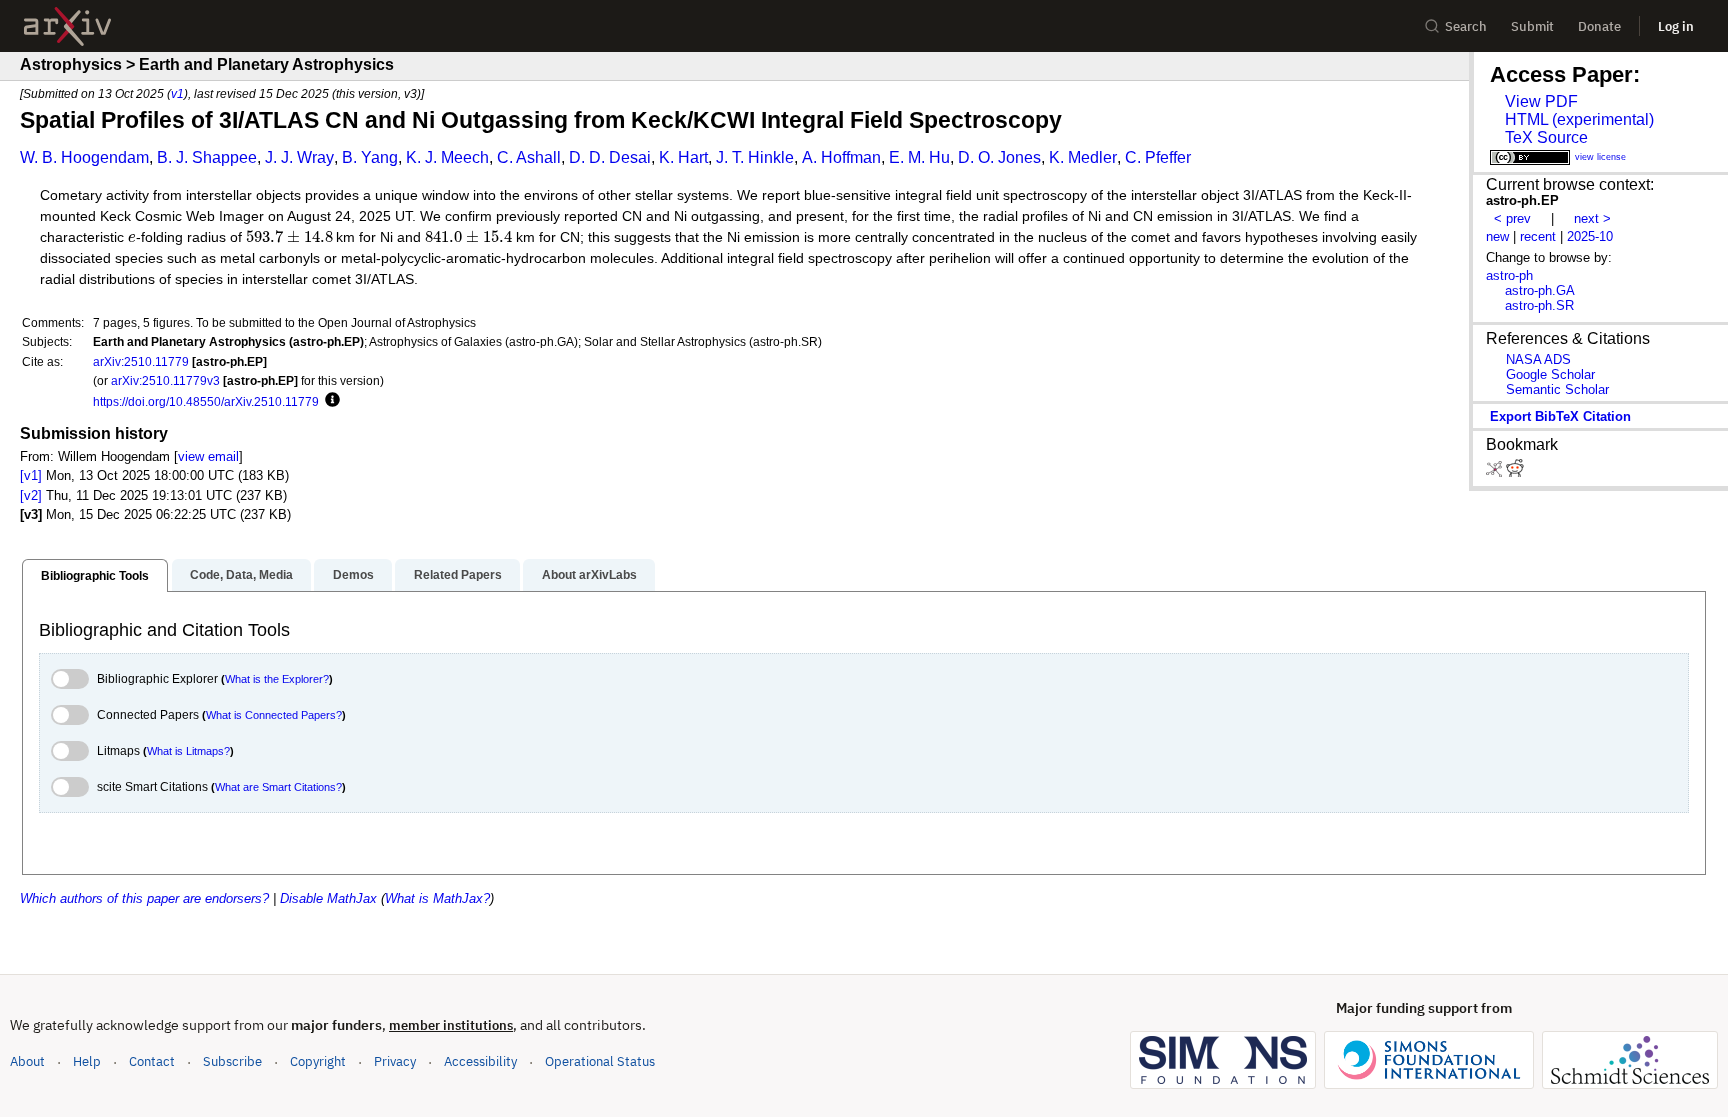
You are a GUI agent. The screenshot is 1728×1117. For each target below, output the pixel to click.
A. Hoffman (841, 157)
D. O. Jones (999, 157)
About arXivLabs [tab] (589, 575)
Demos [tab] (353, 575)
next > (1592, 218)
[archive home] (67, 26)
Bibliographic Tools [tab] (95, 576)
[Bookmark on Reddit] (1515, 472)
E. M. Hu (919, 157)
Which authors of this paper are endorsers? (144, 898)
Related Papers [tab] (458, 575)
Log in (1676, 26)
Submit (1532, 26)
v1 (177, 93)
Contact (152, 1061)
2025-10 (1590, 236)
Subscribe (232, 1061)
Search (1466, 26)
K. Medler (1083, 157)
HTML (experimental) (1579, 119)
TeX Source (1546, 137)
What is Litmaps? (188, 751)
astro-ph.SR (1539, 305)
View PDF (1541, 101)
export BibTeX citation (1560, 416)
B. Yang (370, 157)
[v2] (31, 495)
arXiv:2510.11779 (141, 361)
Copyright (318, 1061)
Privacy (395, 1061)
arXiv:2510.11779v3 (165, 380)
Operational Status (600, 1061)
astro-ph (1509, 275)
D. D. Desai (610, 157)
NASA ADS (1538, 359)
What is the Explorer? (277, 679)
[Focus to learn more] (329, 401)
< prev (1512, 218)
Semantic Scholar (1557, 389)
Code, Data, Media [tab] (241, 575)
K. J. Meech (447, 157)
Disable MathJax (328, 898)
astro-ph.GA (1540, 290)
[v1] (31, 475)
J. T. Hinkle (755, 157)
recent (1538, 236)
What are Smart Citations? (278, 787)
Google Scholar (1550, 374)
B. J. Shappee (207, 157)
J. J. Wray (299, 157)
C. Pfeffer (1158, 157)
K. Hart (683, 157)
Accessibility (480, 1061)
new (1497, 236)
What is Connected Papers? (274, 715)
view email (208, 456)
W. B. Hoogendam (84, 157)
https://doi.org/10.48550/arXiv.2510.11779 (206, 401)
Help (87, 1061)
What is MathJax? (437, 898)
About (27, 1061)
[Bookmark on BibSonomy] (1496, 472)
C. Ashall (529, 157)
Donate (1599, 26)
